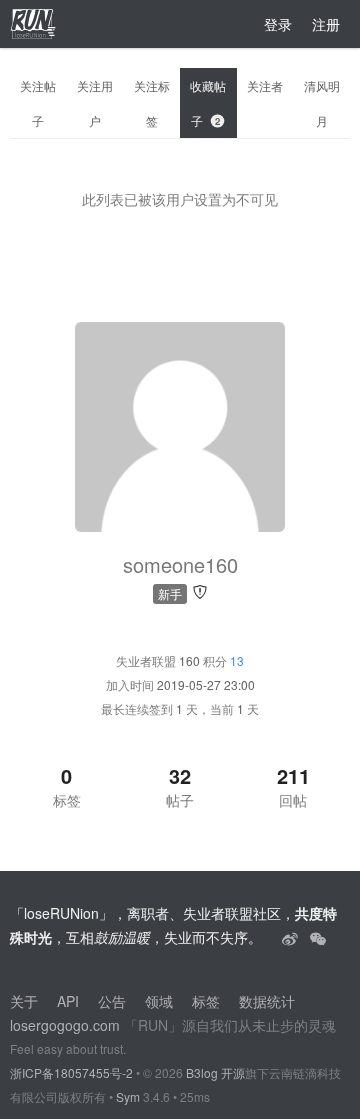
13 (237, 660)
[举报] (200, 590)
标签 (206, 1001)
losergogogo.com (65, 1025)
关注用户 (95, 103)
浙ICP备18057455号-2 (71, 1072)
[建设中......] (318, 937)
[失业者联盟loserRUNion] (292, 937)
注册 (326, 24)
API (68, 1001)
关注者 (265, 85)
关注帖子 (38, 103)
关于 (24, 1001)
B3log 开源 (215, 1072)
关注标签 (152, 103)
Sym (128, 1096)
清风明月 (322, 103)
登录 (278, 24)
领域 (159, 1001)
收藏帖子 (208, 103)
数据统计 (267, 1001)
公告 (112, 1001)
